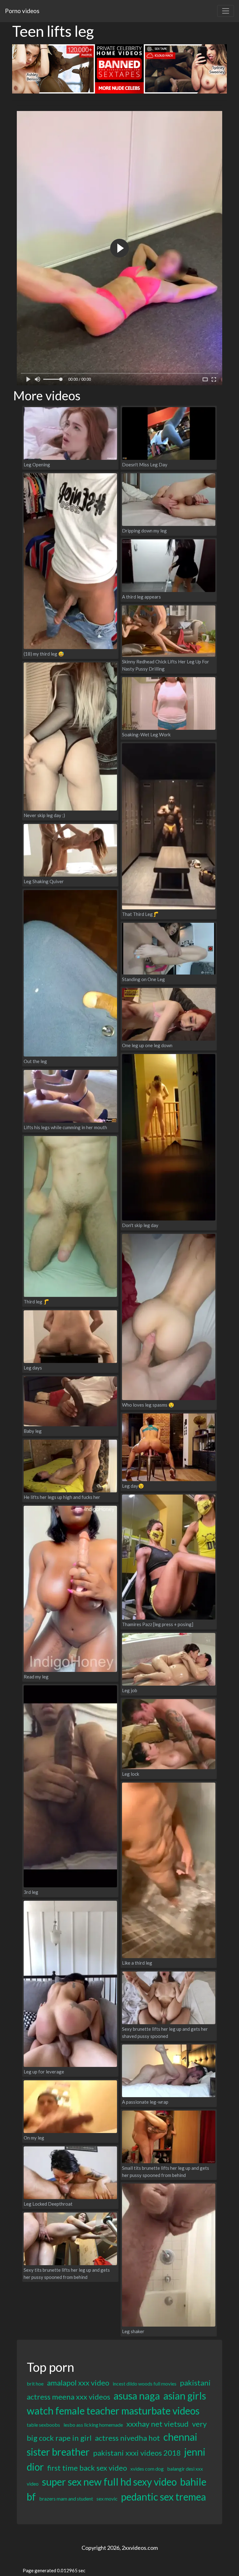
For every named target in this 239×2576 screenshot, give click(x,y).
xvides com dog (147, 2469)
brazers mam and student (66, 2499)
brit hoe (35, 2383)
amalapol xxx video (78, 2383)
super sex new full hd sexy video (109, 2482)
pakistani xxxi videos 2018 (137, 2453)
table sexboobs (43, 2425)
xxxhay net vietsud (157, 2424)
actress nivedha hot (127, 2438)
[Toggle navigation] (226, 11)
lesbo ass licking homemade (93, 2425)
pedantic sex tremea (164, 2497)
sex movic (107, 2499)
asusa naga (137, 2396)
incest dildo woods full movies (145, 2383)
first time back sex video (87, 2468)
